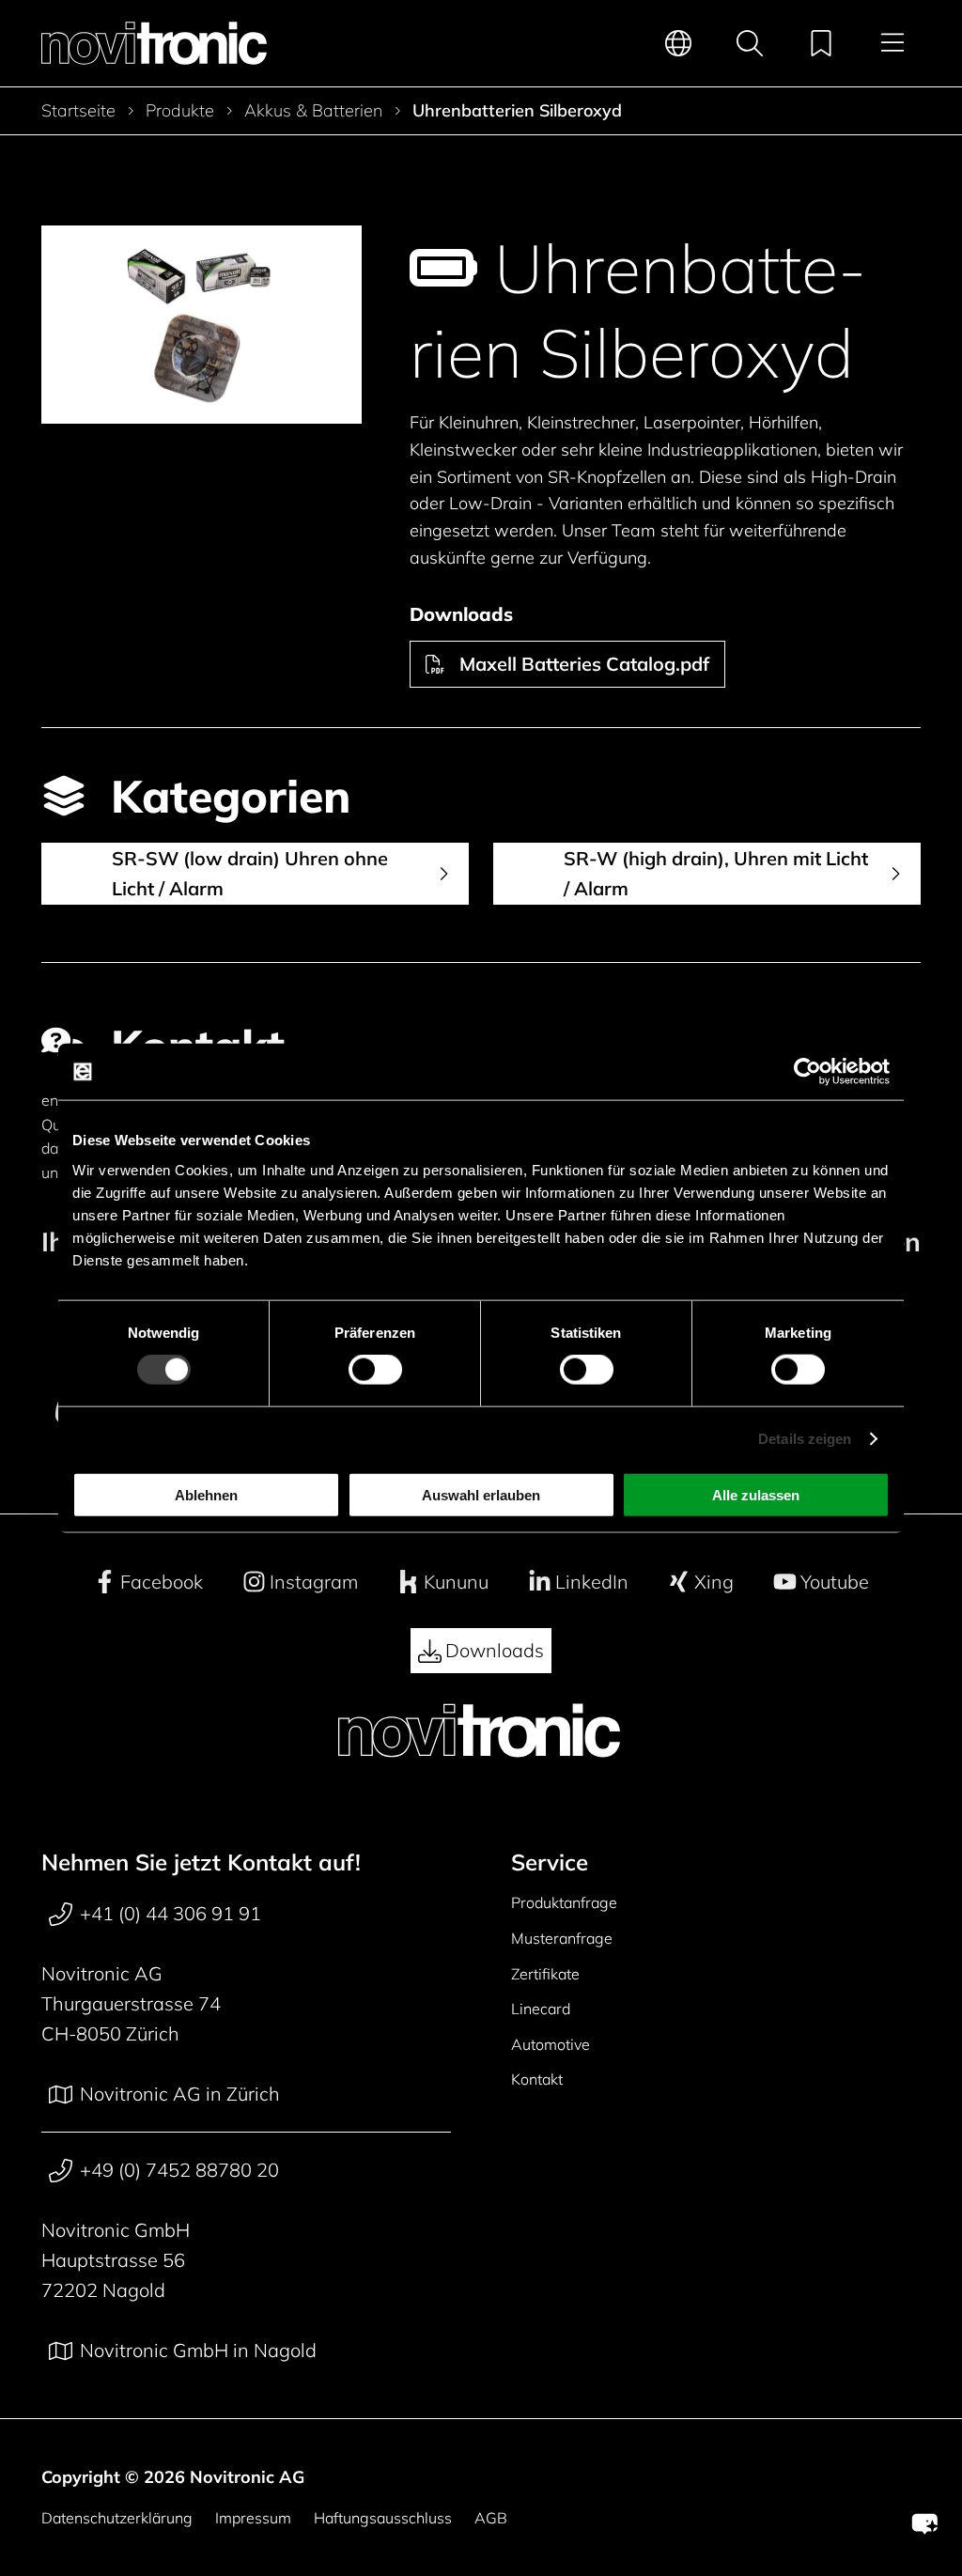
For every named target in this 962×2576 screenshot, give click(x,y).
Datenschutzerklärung (117, 2518)
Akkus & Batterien (313, 111)
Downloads (495, 1650)
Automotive (551, 2044)
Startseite (78, 111)
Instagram (314, 1582)
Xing (714, 1582)
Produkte (180, 111)
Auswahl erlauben (481, 1494)
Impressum (253, 2518)
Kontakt (537, 2079)
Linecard (541, 2009)
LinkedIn (592, 1582)
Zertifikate (545, 1974)
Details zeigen (805, 1439)
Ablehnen (206, 1494)
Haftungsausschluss (383, 2518)
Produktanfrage (564, 1902)
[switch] (375, 1370)
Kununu (456, 1582)
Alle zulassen (756, 1494)
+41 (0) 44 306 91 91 (171, 1913)
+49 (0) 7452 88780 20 (179, 2170)
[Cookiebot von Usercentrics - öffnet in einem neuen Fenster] (807, 1072)
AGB (491, 2518)
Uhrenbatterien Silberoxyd (517, 111)
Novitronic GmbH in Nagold (198, 2350)
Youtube (835, 1582)
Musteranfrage (562, 1938)
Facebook (162, 1582)
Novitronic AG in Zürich (180, 2094)
